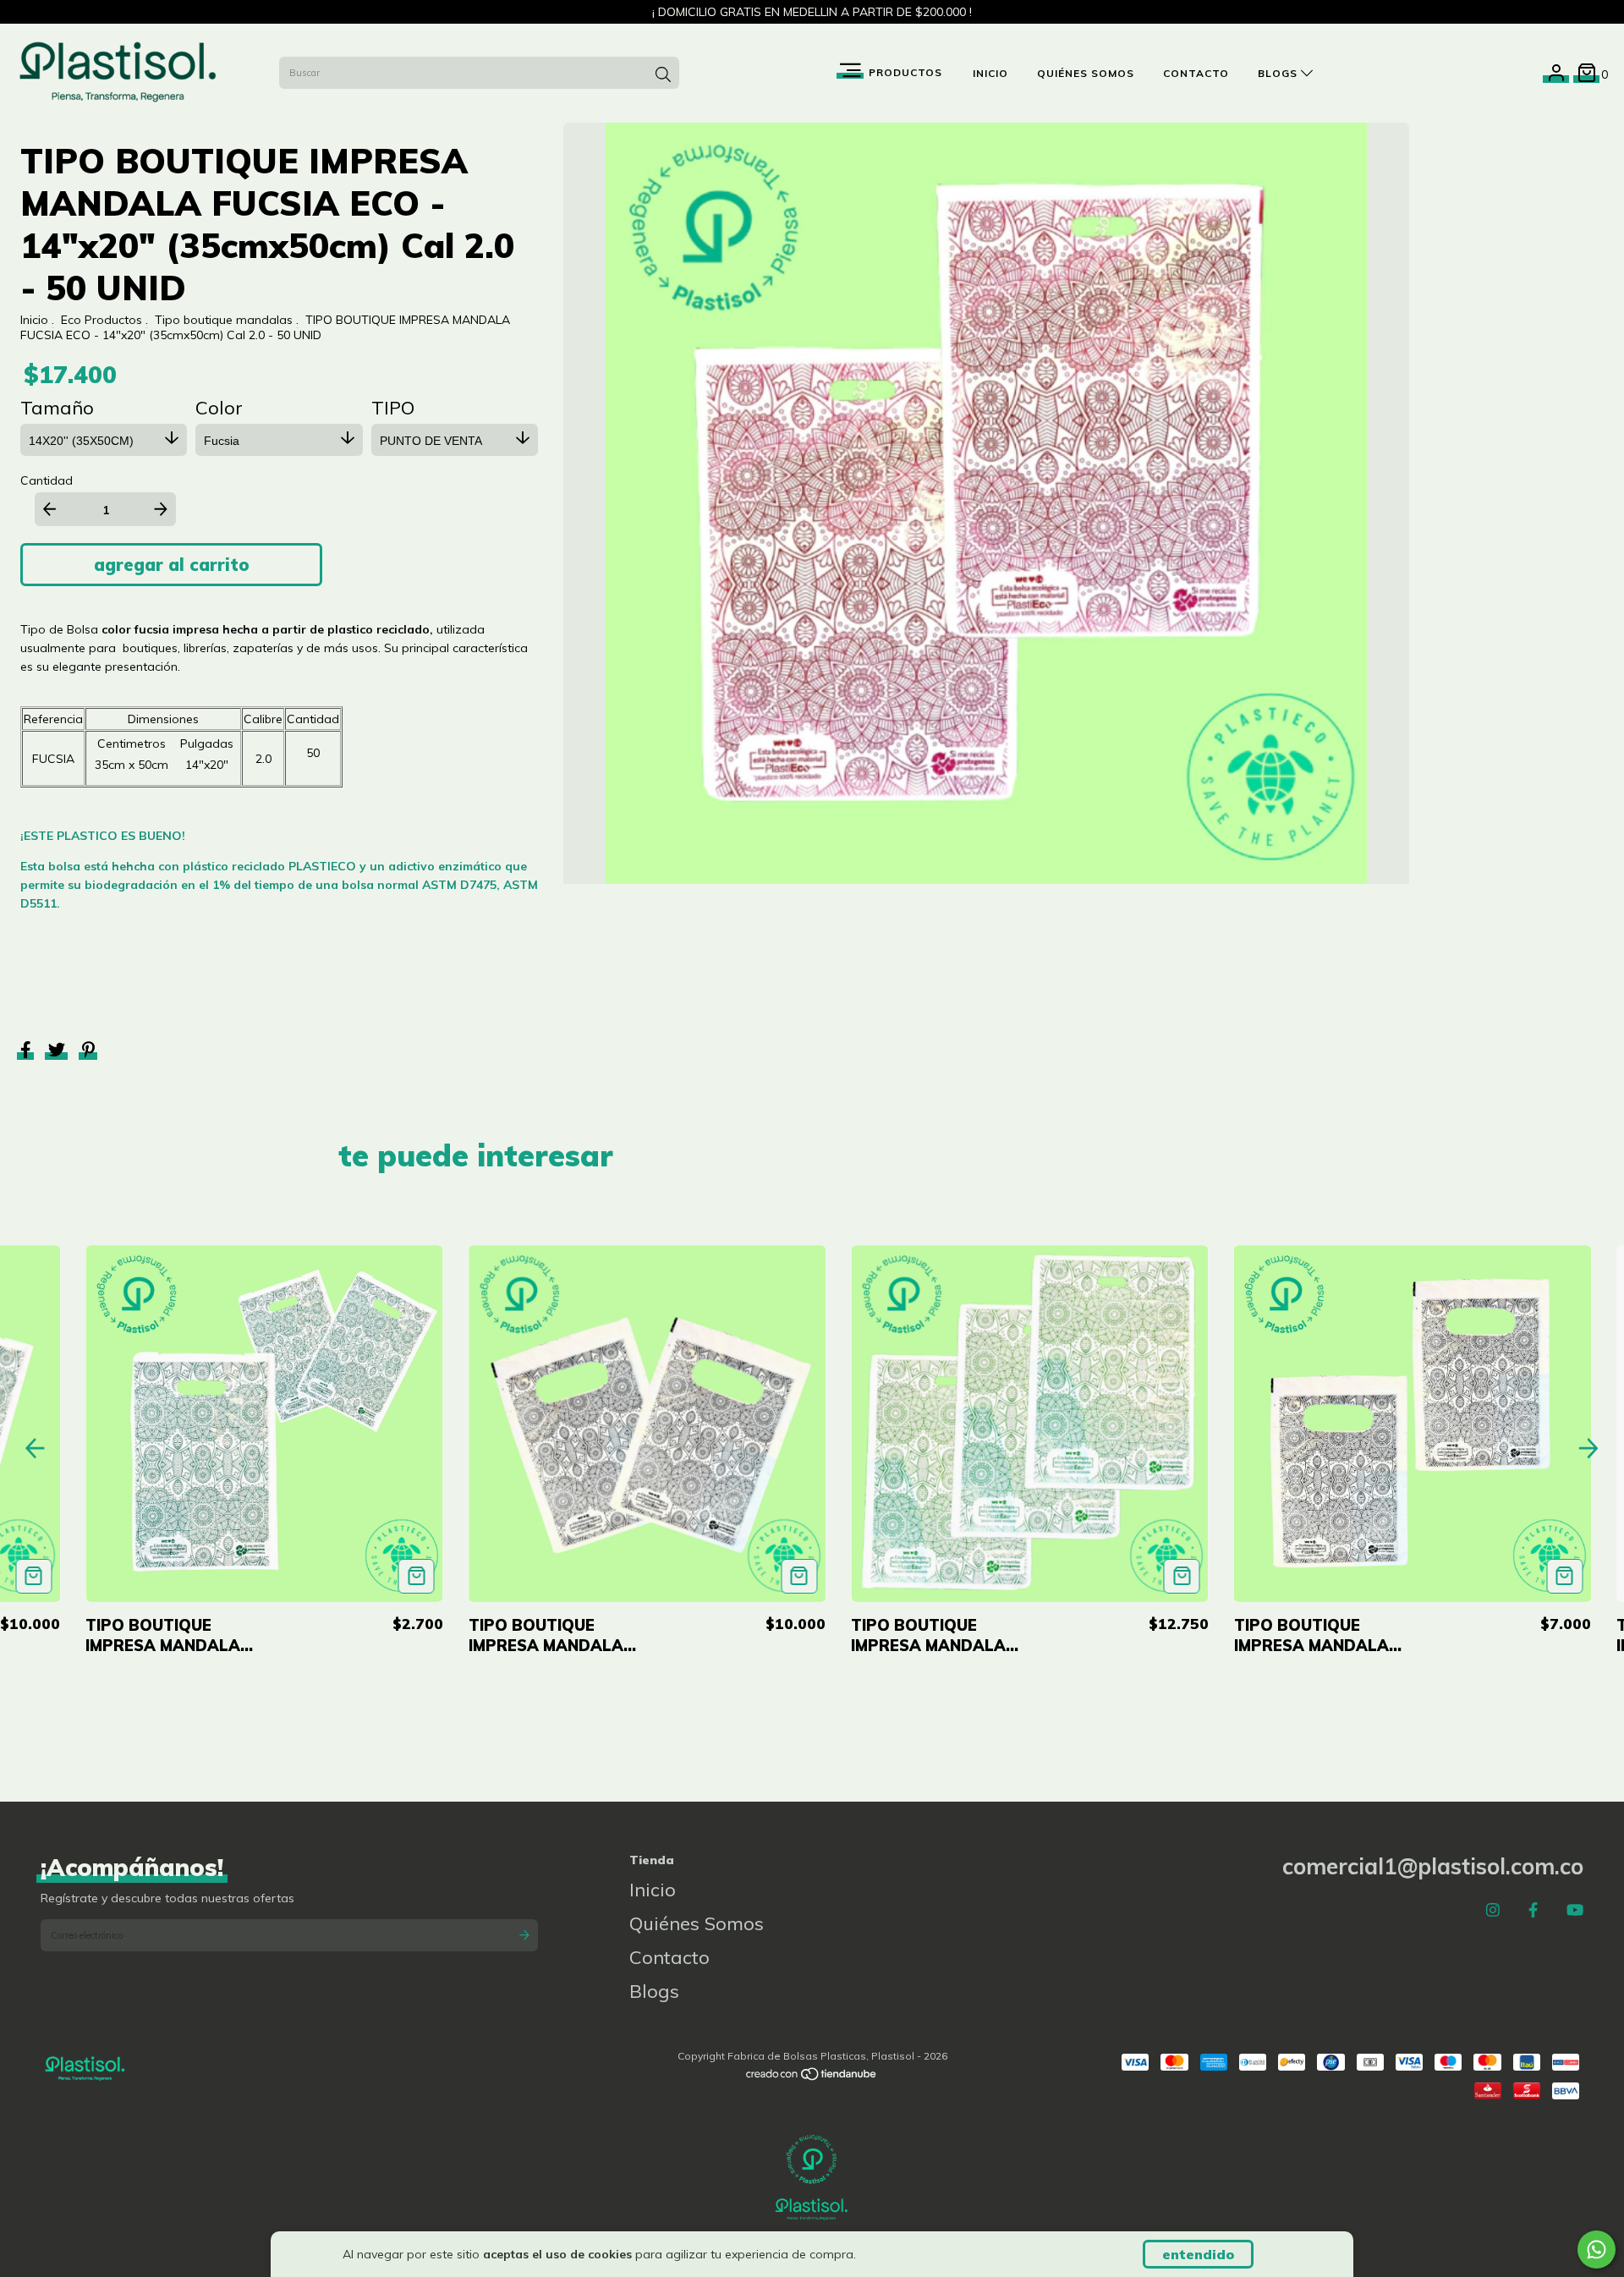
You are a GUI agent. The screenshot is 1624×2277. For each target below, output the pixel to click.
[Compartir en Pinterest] (88, 1052)
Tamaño (57, 408)
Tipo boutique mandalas (224, 320)
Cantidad (47, 480)
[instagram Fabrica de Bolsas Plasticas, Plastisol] (1493, 1910)
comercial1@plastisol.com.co (1433, 1866)
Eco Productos (101, 320)
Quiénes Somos (1086, 73)
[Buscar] (663, 74)
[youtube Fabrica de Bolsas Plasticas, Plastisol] (1575, 1910)
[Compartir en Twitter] (58, 1052)
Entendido (1198, 2254)
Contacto (1196, 73)
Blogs (1279, 73)
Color (219, 408)
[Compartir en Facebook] (27, 1052)
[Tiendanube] (812, 2078)
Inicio (990, 73)
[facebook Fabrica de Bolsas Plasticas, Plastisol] (1533, 1910)
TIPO (393, 408)
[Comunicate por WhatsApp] (1597, 2250)
